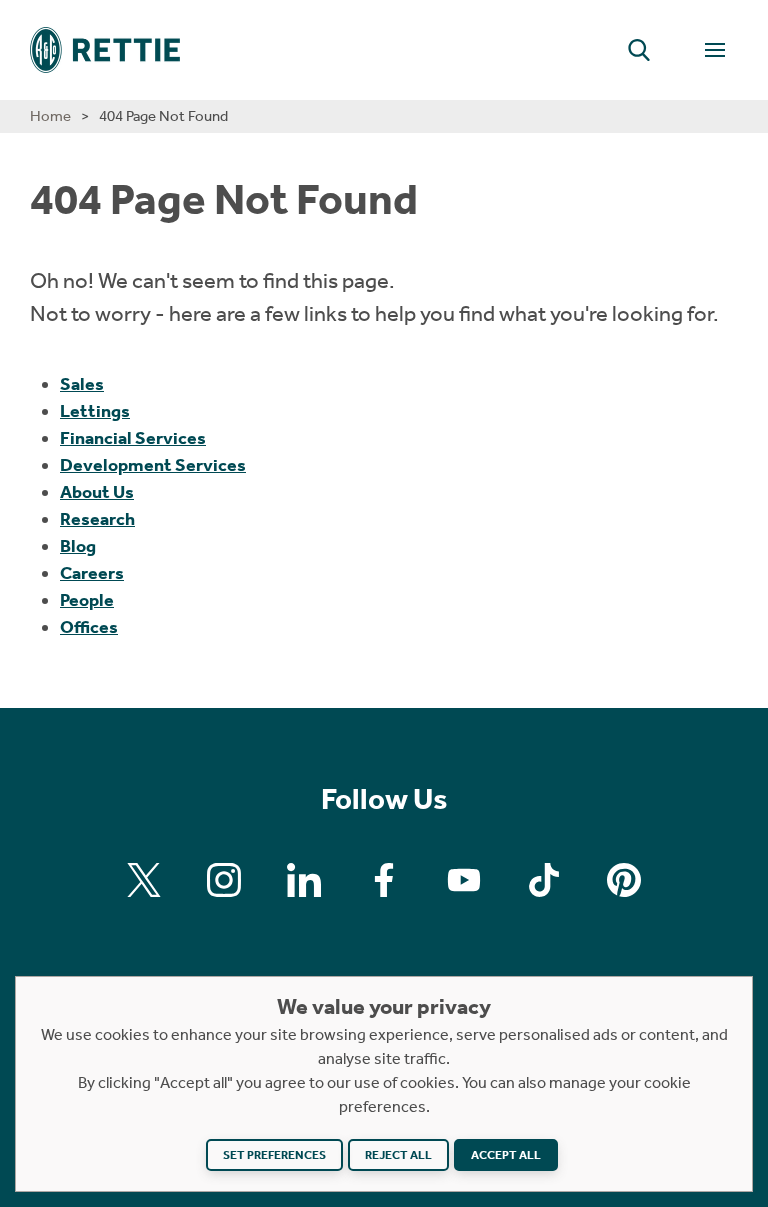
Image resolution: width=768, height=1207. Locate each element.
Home (50, 116)
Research (97, 519)
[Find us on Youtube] (464, 880)
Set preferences (274, 1155)
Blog (78, 546)
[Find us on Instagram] (224, 880)
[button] (639, 50)
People (87, 600)
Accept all (506, 1155)
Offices (89, 627)
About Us (97, 492)
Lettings (95, 411)
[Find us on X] (144, 880)
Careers (92, 573)
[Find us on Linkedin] (304, 880)
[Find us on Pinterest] (624, 880)
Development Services (153, 465)
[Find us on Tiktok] (544, 880)
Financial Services (133, 438)
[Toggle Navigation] (715, 50)
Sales (82, 384)
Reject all (398, 1155)
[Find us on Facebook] (384, 880)
